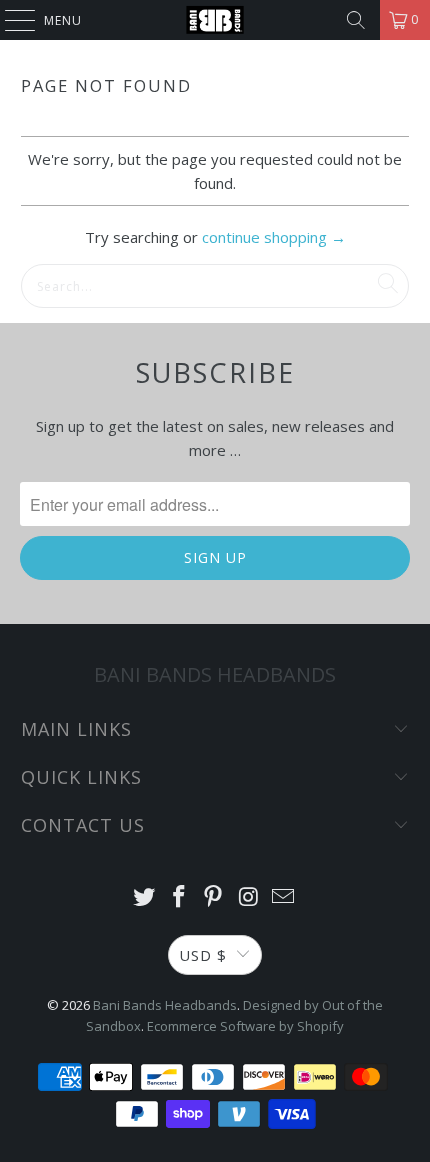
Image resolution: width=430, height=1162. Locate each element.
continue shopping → (274, 237)
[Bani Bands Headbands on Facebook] (179, 897)
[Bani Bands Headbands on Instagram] (249, 897)
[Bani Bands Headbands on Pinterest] (214, 897)
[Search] (356, 20)
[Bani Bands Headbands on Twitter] (145, 897)
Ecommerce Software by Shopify (245, 1026)
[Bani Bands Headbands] (215, 20)
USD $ (203, 955)
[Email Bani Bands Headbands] (284, 897)
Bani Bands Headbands (165, 1005)
